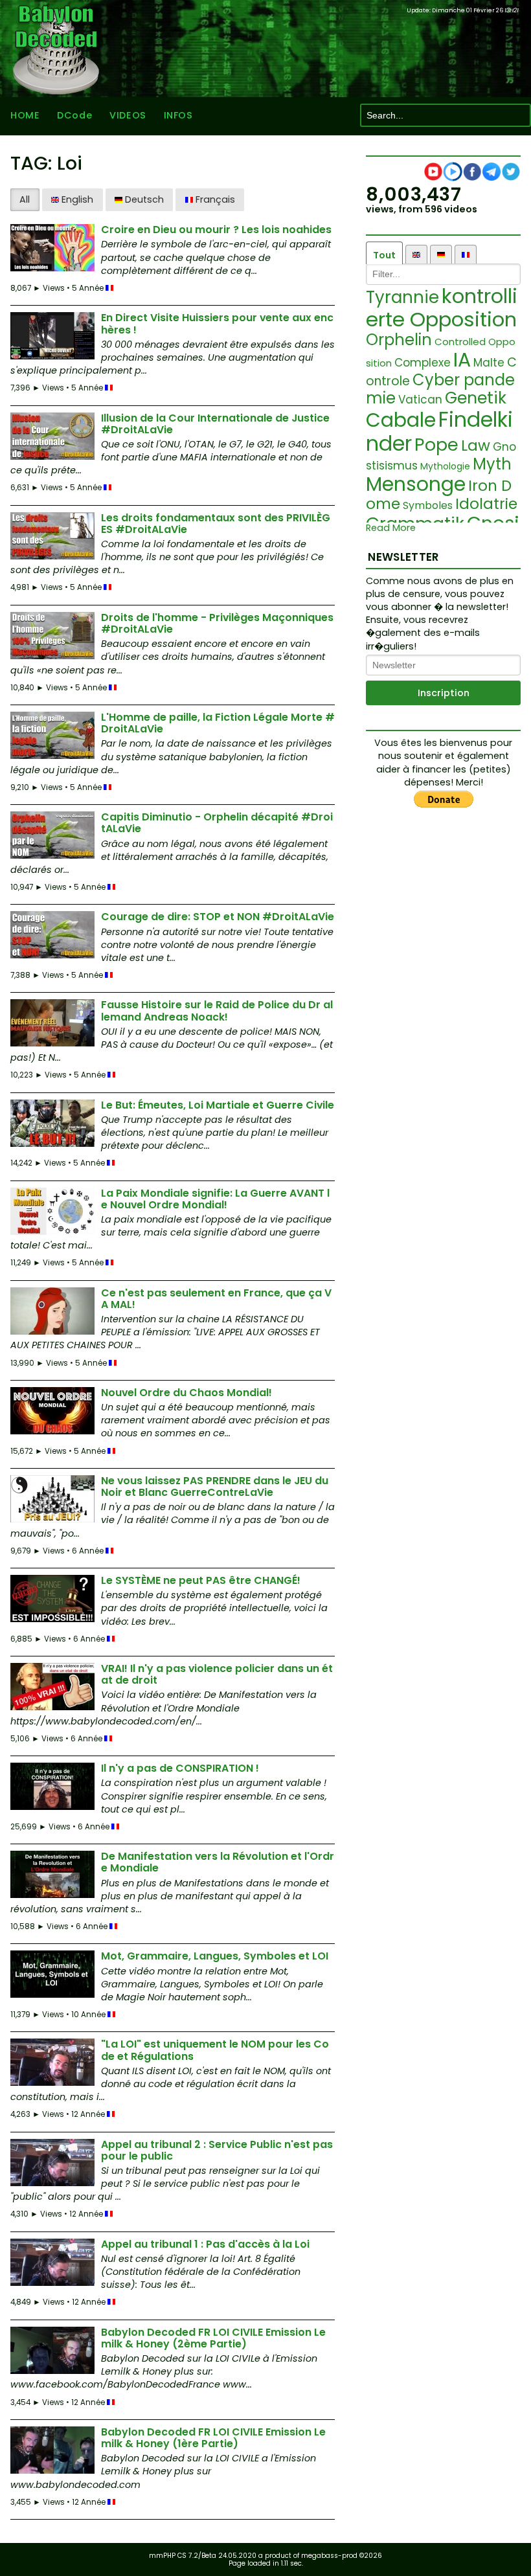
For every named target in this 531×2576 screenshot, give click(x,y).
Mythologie (445, 466)
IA (462, 360)
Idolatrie (486, 504)
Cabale (401, 420)
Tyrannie (402, 297)
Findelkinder (439, 431)
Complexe (423, 363)
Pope (436, 445)
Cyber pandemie (440, 389)
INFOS (178, 115)
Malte (489, 363)
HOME (25, 115)
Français (214, 199)
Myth (492, 464)
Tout (384, 255)
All (25, 199)
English (76, 199)
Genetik (476, 398)
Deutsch (143, 199)
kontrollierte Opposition (442, 308)
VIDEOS (128, 115)
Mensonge (416, 484)
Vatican (420, 400)
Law (476, 446)
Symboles (428, 505)
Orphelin (399, 340)
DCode (74, 115)
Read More (391, 528)
